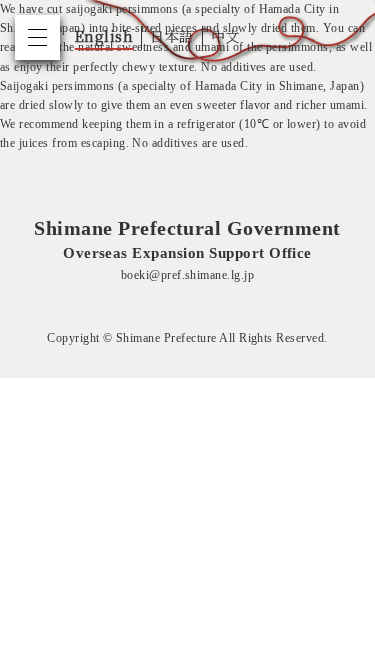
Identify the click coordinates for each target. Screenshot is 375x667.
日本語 (171, 36)
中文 (225, 36)
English (104, 36)
